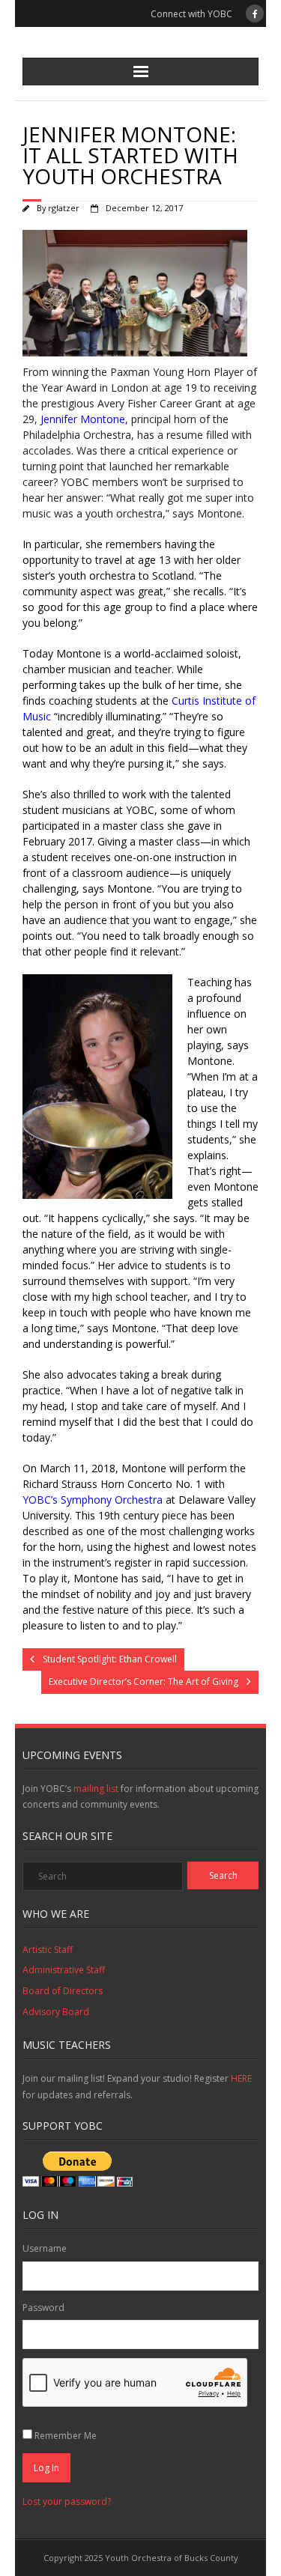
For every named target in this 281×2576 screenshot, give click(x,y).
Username (45, 2248)
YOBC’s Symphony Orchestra (93, 1500)
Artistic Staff (48, 1950)
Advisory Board (56, 2012)
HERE (241, 2078)
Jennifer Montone (81, 419)
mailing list (96, 1789)
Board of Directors (63, 1991)
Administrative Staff (64, 1970)
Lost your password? (67, 2501)
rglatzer (64, 208)
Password (43, 2308)
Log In (46, 2468)
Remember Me (66, 2436)
